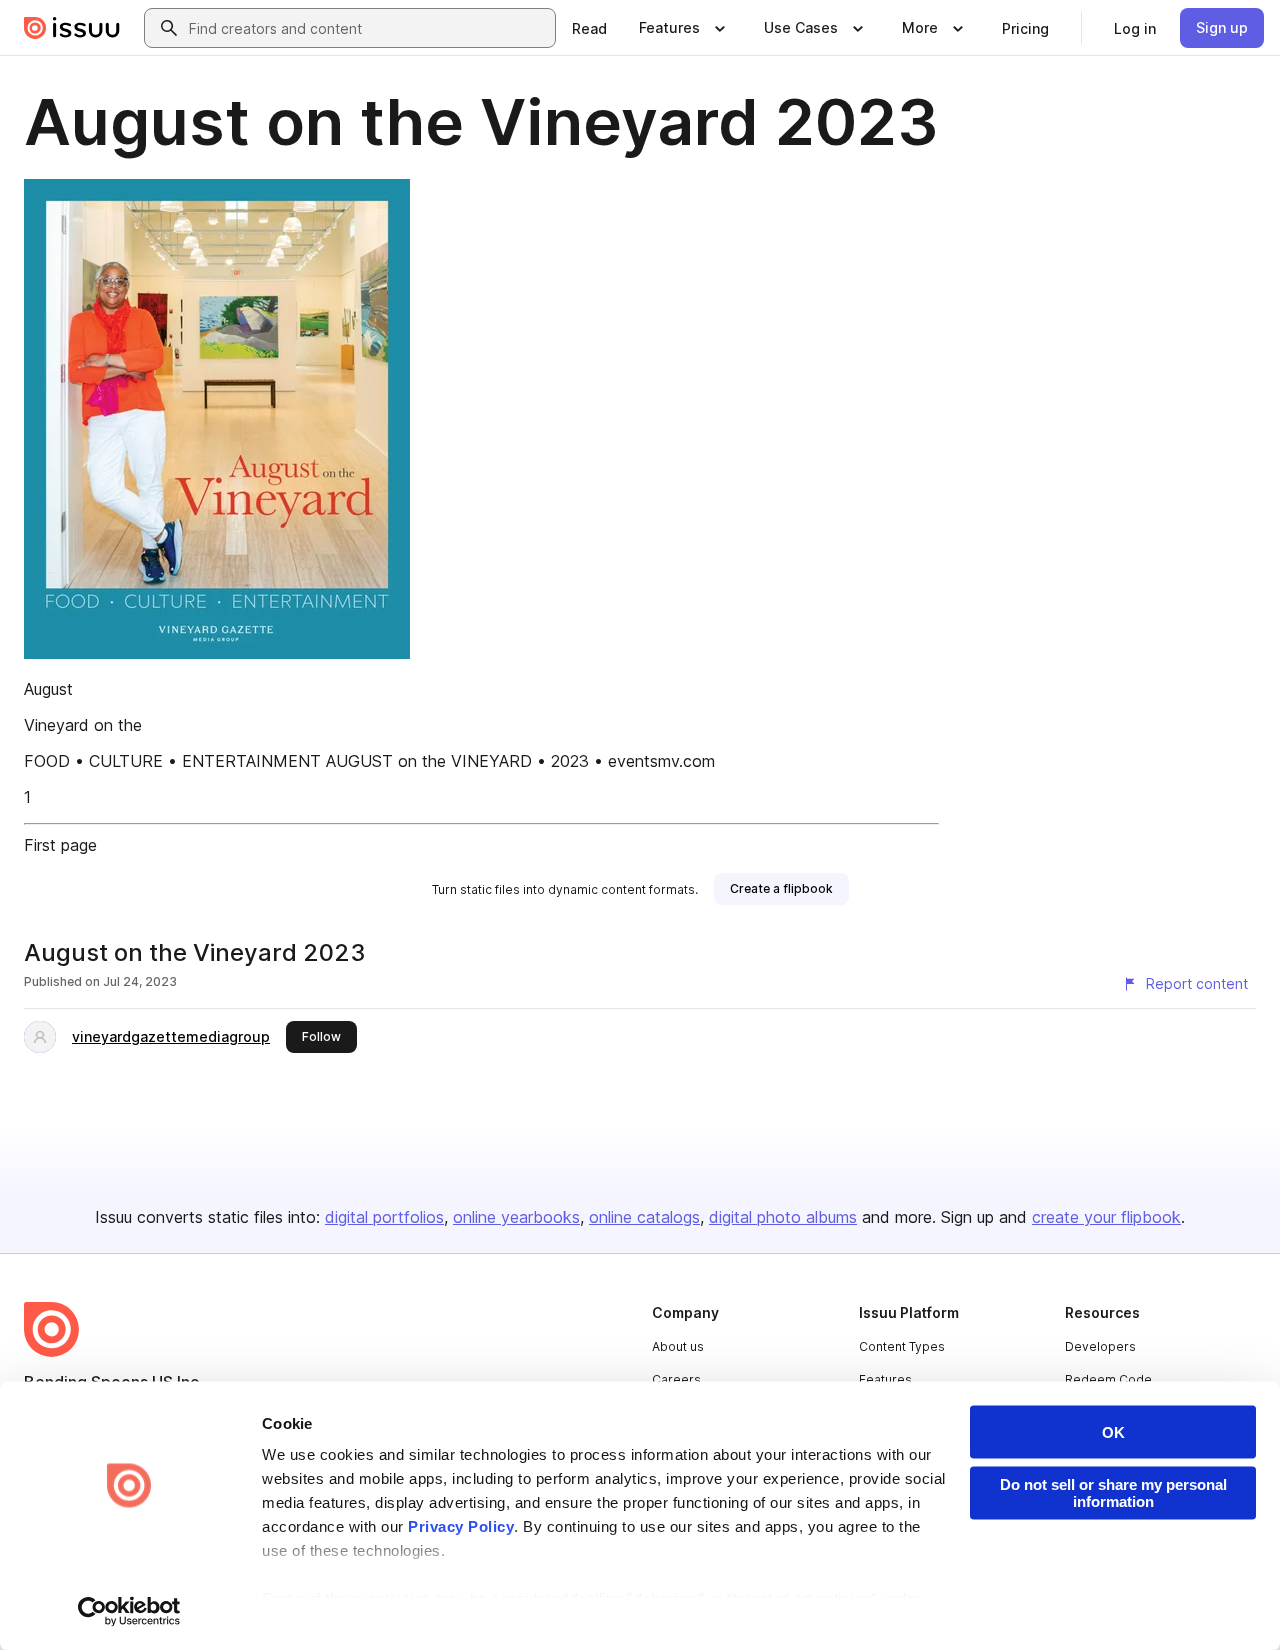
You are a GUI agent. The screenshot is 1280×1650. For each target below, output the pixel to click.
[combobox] (368, 28)
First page (60, 845)
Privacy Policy (461, 1526)
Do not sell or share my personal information (1113, 1493)
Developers (1100, 1346)
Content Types (902, 1346)
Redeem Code (1108, 1379)
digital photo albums (783, 1217)
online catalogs (644, 1217)
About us (678, 1346)
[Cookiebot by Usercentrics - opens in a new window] (129, 1611)
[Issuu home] (72, 28)
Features (885, 1379)
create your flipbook (1106, 1217)
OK (1113, 1432)
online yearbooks (516, 1217)
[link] (589, 28)
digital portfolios (384, 1217)
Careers (676, 1379)
